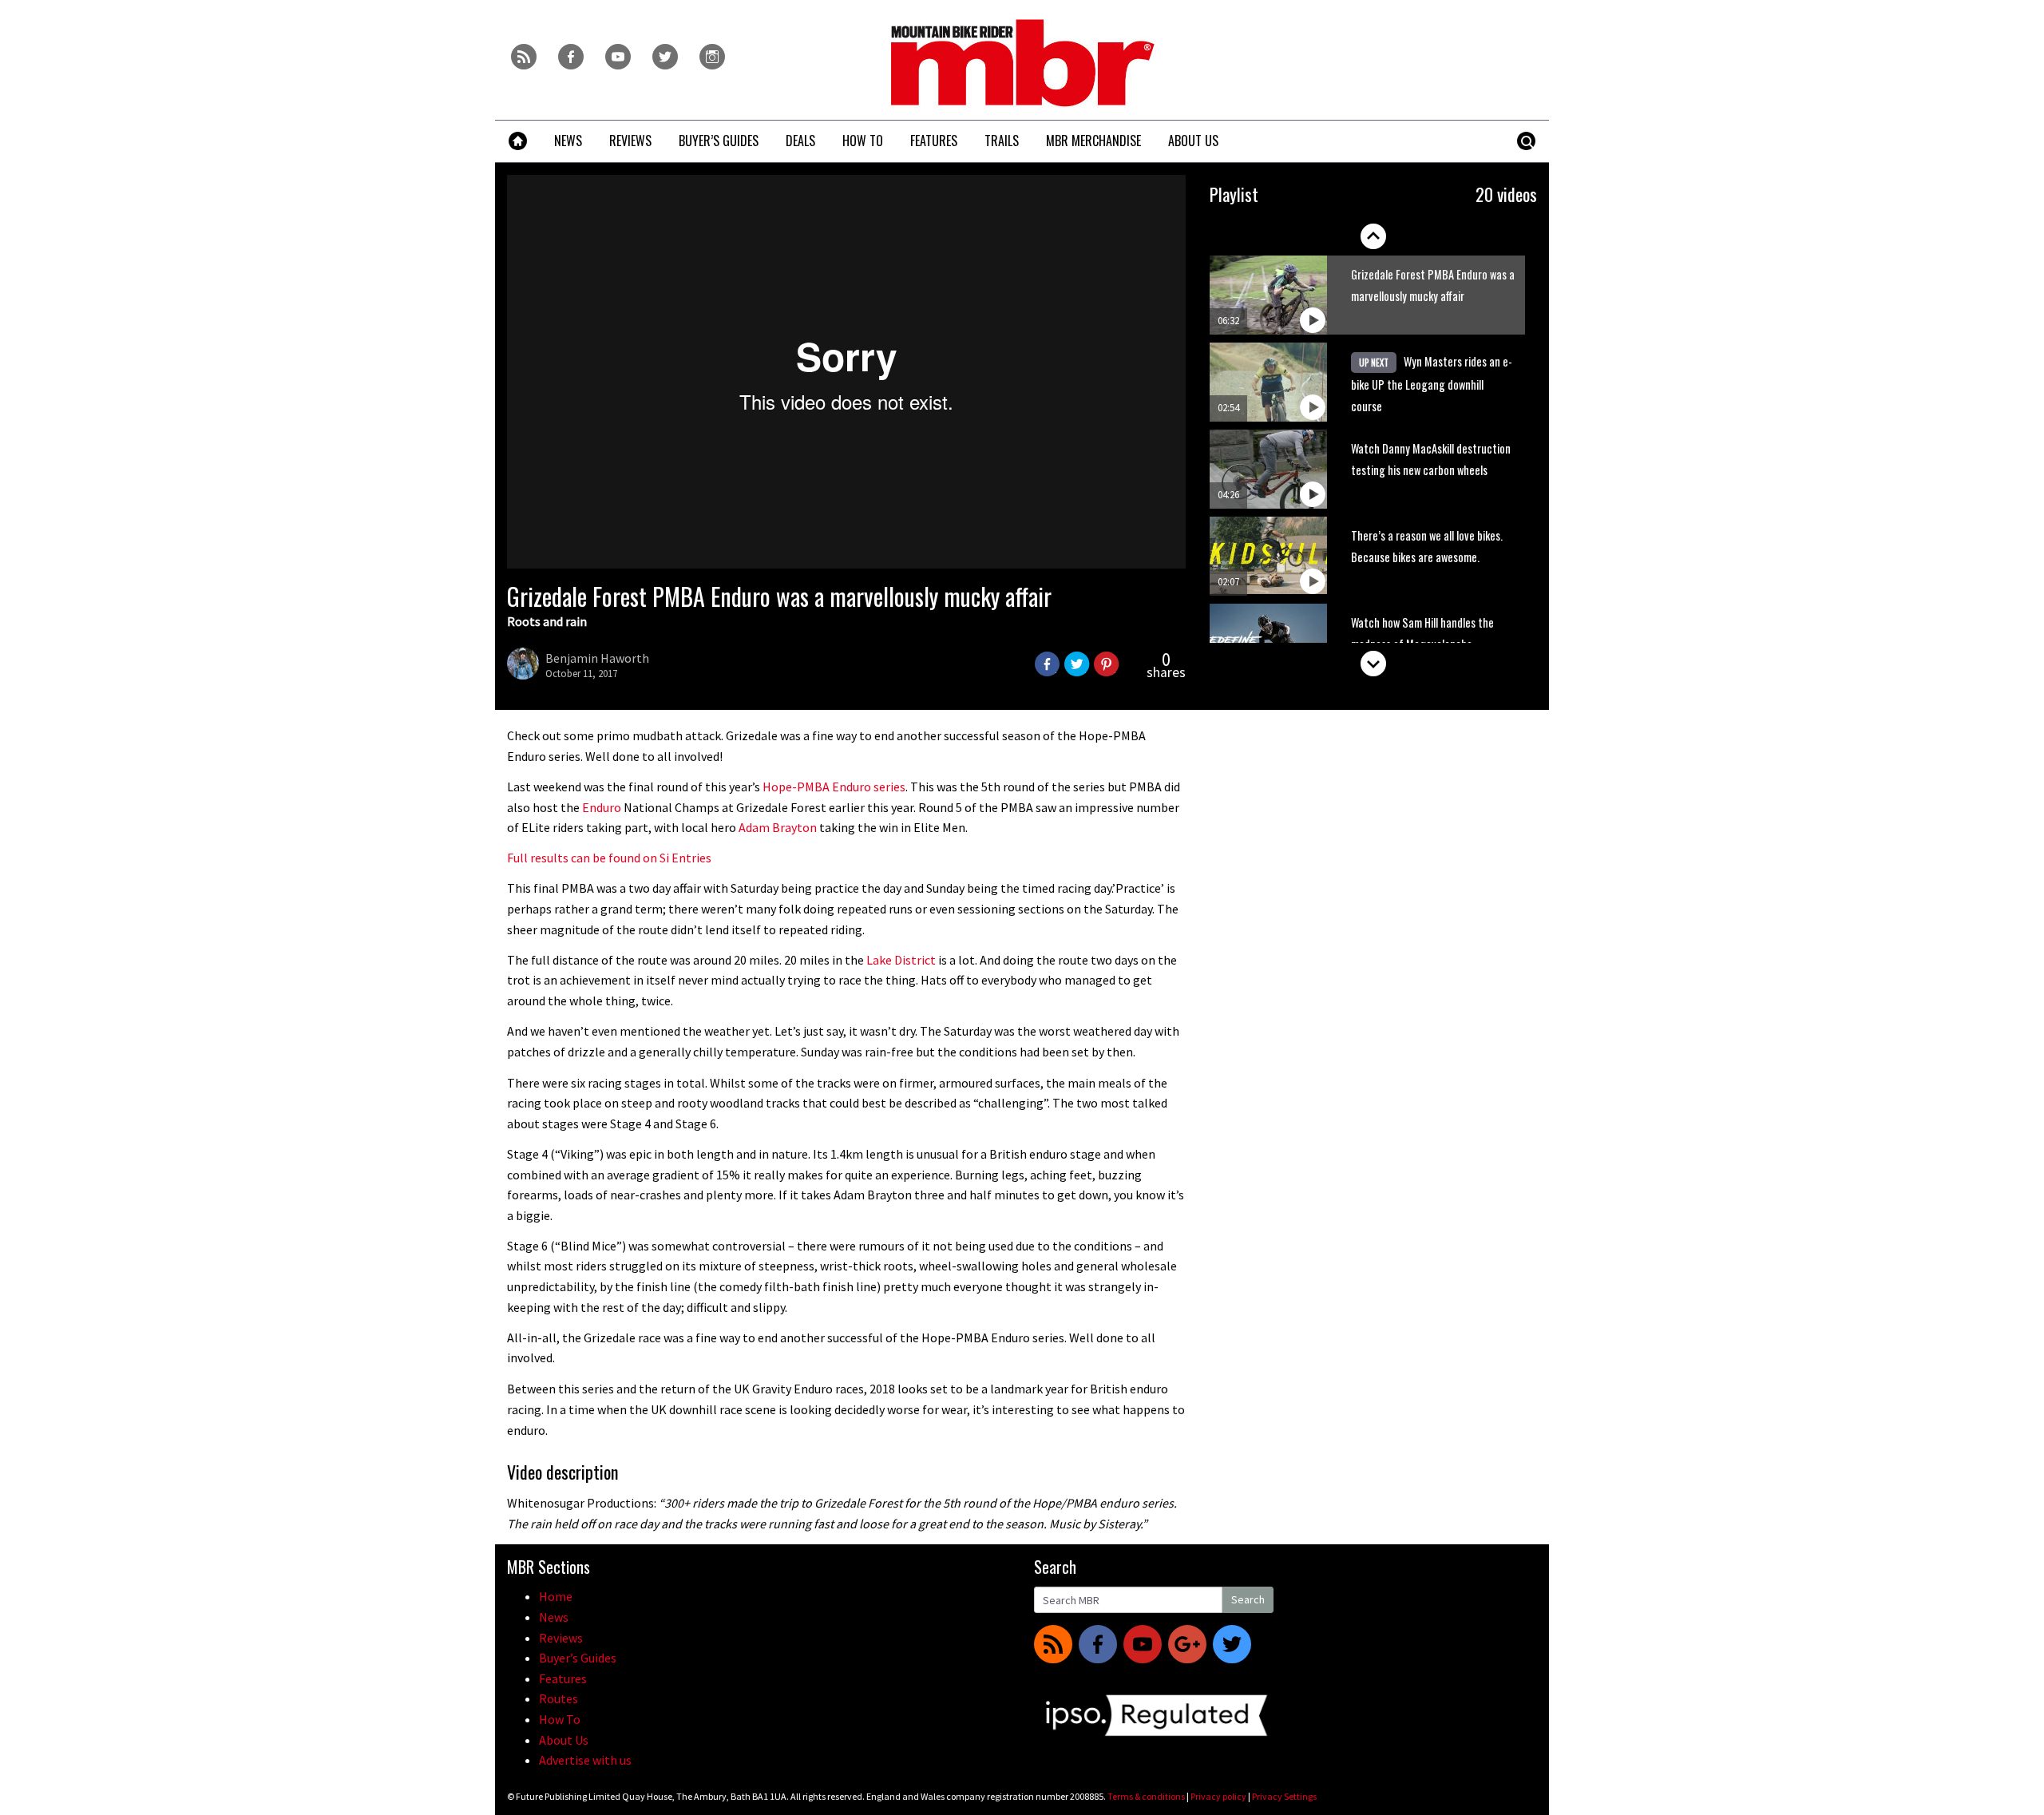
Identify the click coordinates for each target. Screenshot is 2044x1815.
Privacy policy (1218, 1796)
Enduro (602, 807)
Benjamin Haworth (597, 658)
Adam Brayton (778, 827)
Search (1248, 1599)
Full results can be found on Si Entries (609, 858)
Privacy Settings (1284, 1796)
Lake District (901, 960)
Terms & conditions (1146, 1796)
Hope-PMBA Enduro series (834, 787)
